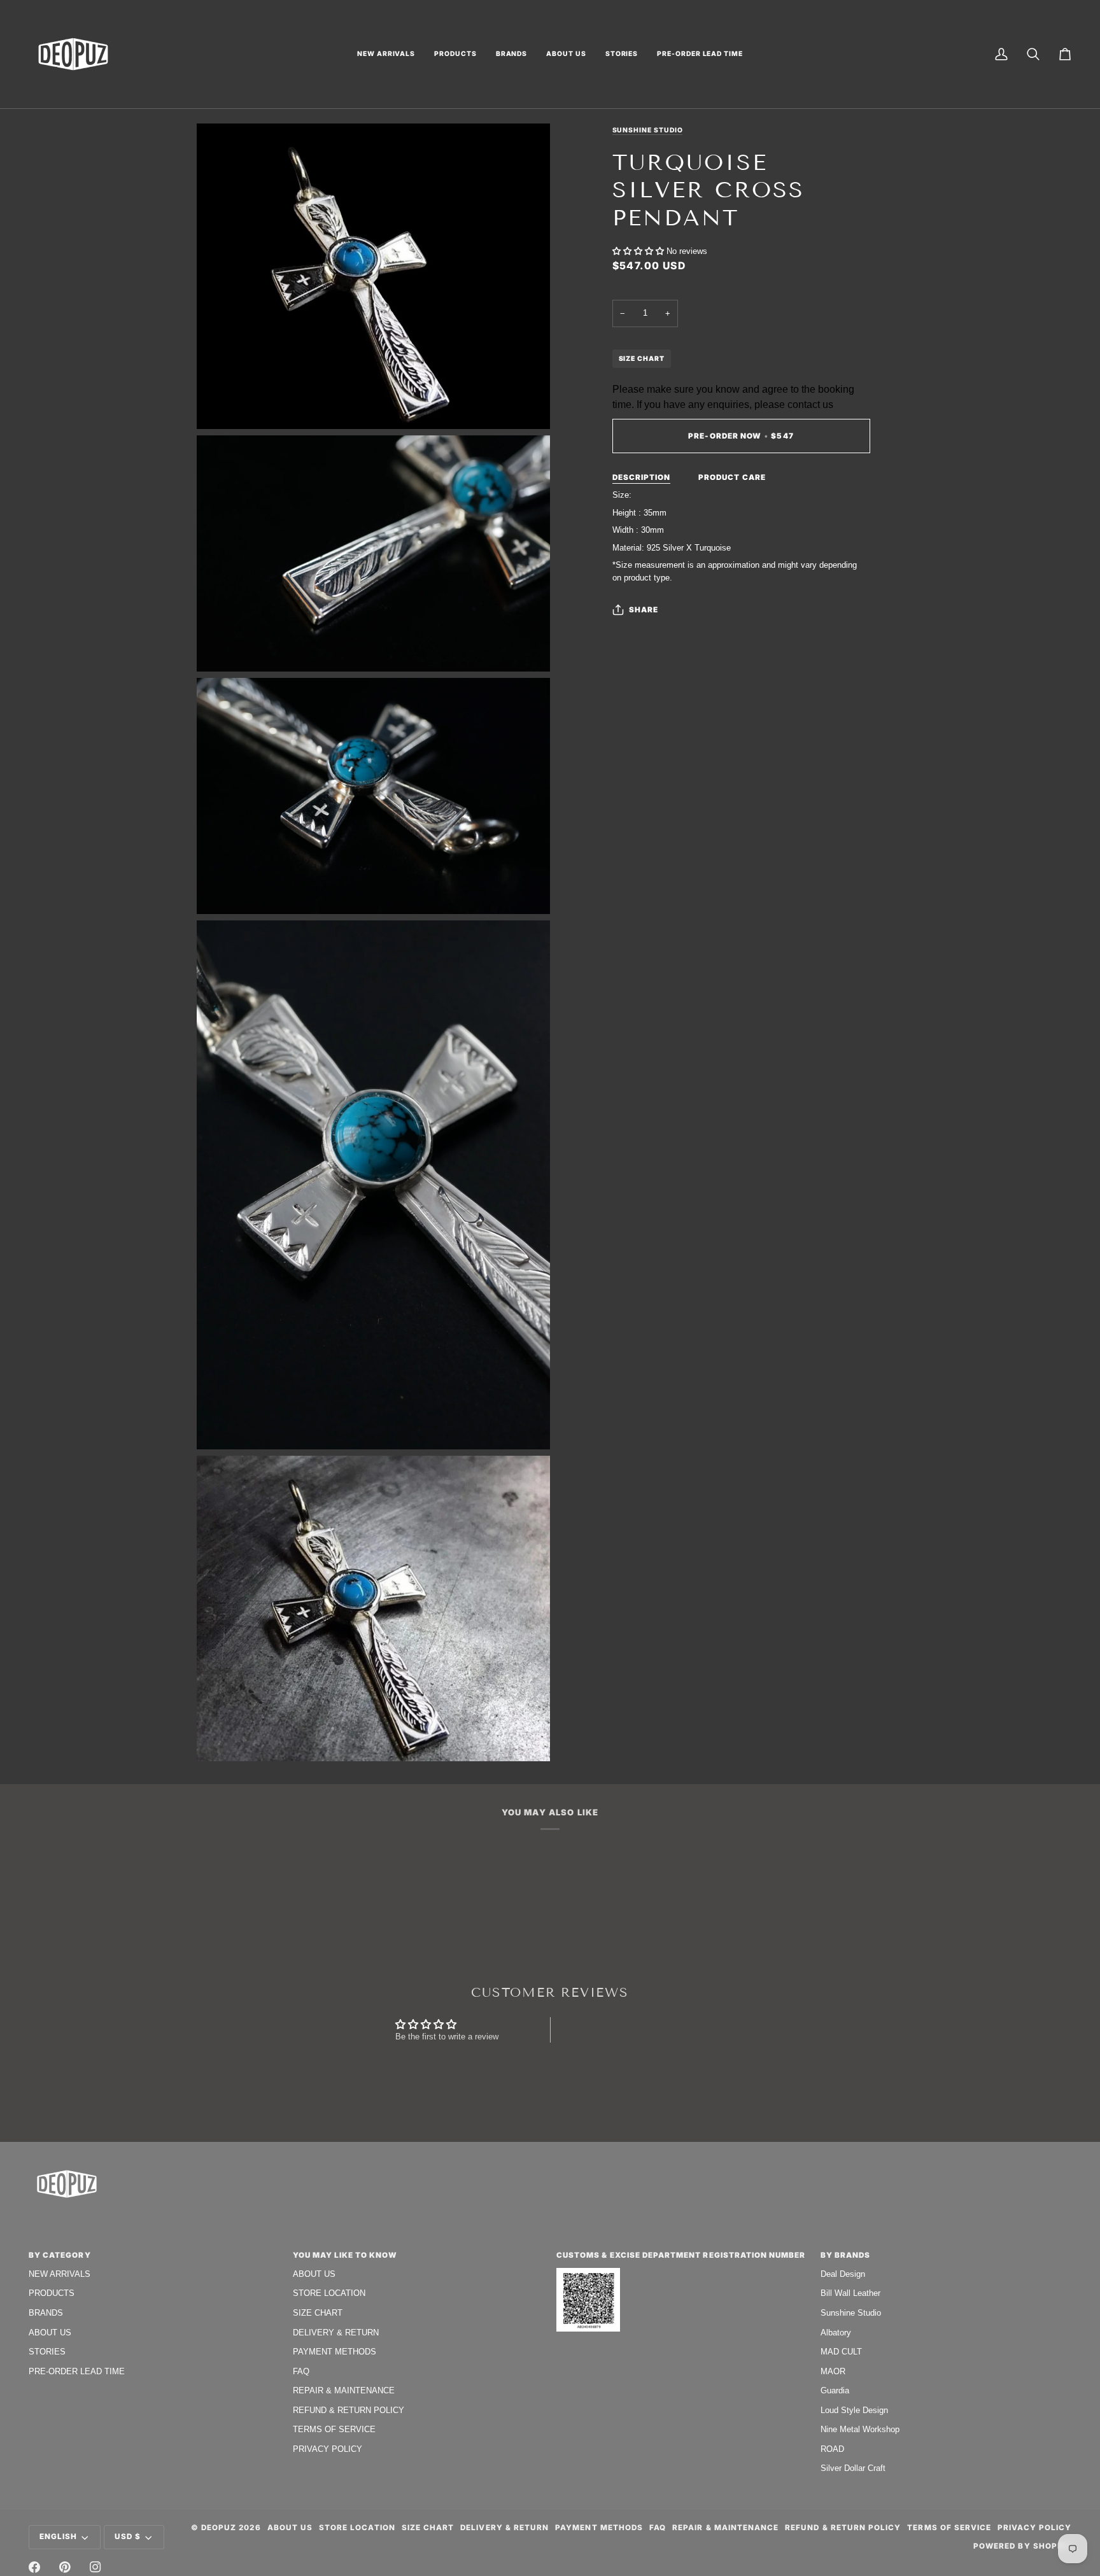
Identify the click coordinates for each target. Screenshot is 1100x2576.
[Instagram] (95, 2567)
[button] (386, 54)
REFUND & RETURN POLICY (349, 2410)
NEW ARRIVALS (60, 2274)
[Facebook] (34, 2567)
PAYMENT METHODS (335, 2352)
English (58, 2537)
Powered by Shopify (1022, 2546)
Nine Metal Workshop (860, 2429)
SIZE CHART (642, 358)
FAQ (301, 2371)
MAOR (833, 2371)
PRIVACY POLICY (328, 2449)
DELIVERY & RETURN (336, 2333)
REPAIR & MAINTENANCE (344, 2390)
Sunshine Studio (648, 130)
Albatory (836, 2333)
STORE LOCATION (329, 2293)
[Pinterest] (65, 2567)
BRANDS (46, 2313)
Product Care (732, 477)
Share (644, 610)
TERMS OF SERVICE (334, 2429)
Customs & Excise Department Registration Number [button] (681, 2255)
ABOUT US (50, 2333)
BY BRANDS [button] (845, 2255)
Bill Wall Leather (850, 2293)
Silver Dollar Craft (853, 2468)
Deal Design (843, 2274)
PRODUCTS (52, 2293)
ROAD (832, 2449)
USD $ (128, 2537)
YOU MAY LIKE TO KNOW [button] (345, 2255)
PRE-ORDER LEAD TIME (77, 2371)
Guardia (835, 2390)
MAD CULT (841, 2352)
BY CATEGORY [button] (60, 2255)
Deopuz (219, 2528)
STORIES (47, 2352)
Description (642, 477)
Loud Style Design (854, 2410)
